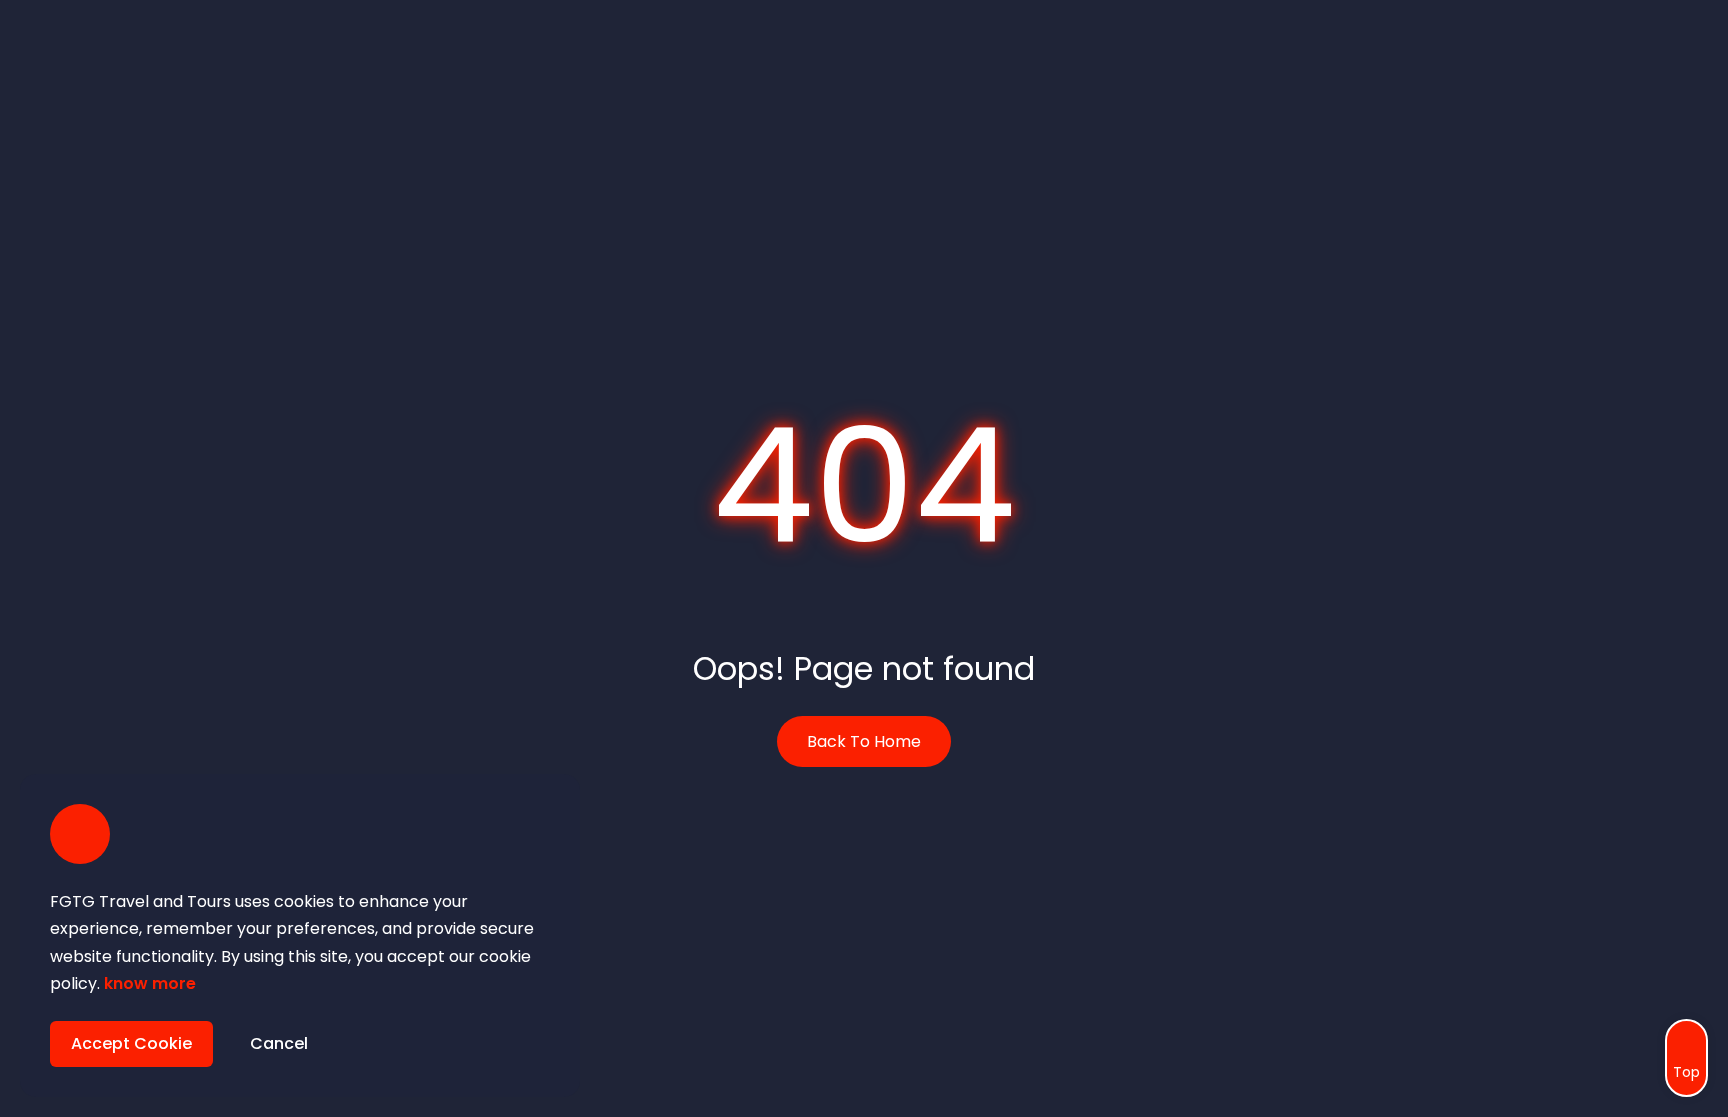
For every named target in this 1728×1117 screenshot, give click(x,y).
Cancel (279, 1043)
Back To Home (864, 741)
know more (150, 983)
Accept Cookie (131, 1043)
